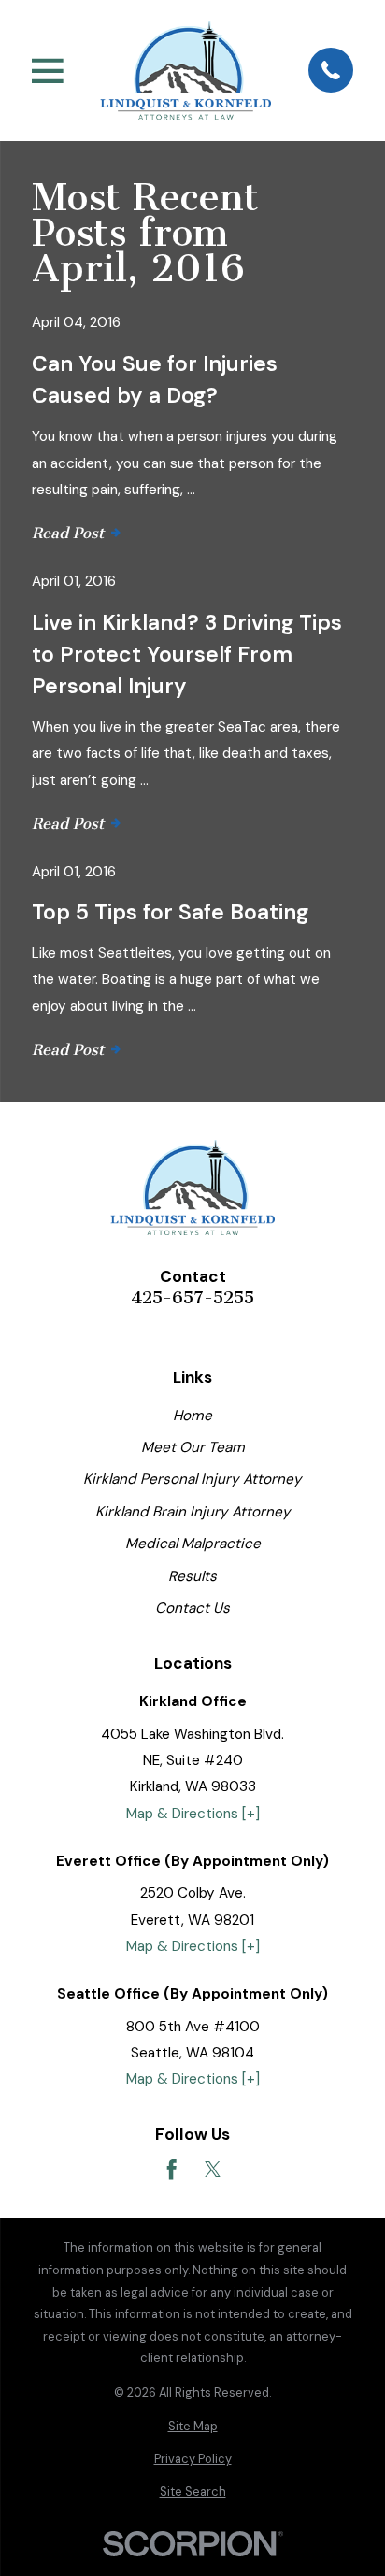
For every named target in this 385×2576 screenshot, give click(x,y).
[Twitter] (213, 2169)
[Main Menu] (48, 71)
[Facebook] (171, 2169)
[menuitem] (192, 2427)
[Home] (185, 70)
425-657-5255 (192, 1298)
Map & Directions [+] (193, 1814)
